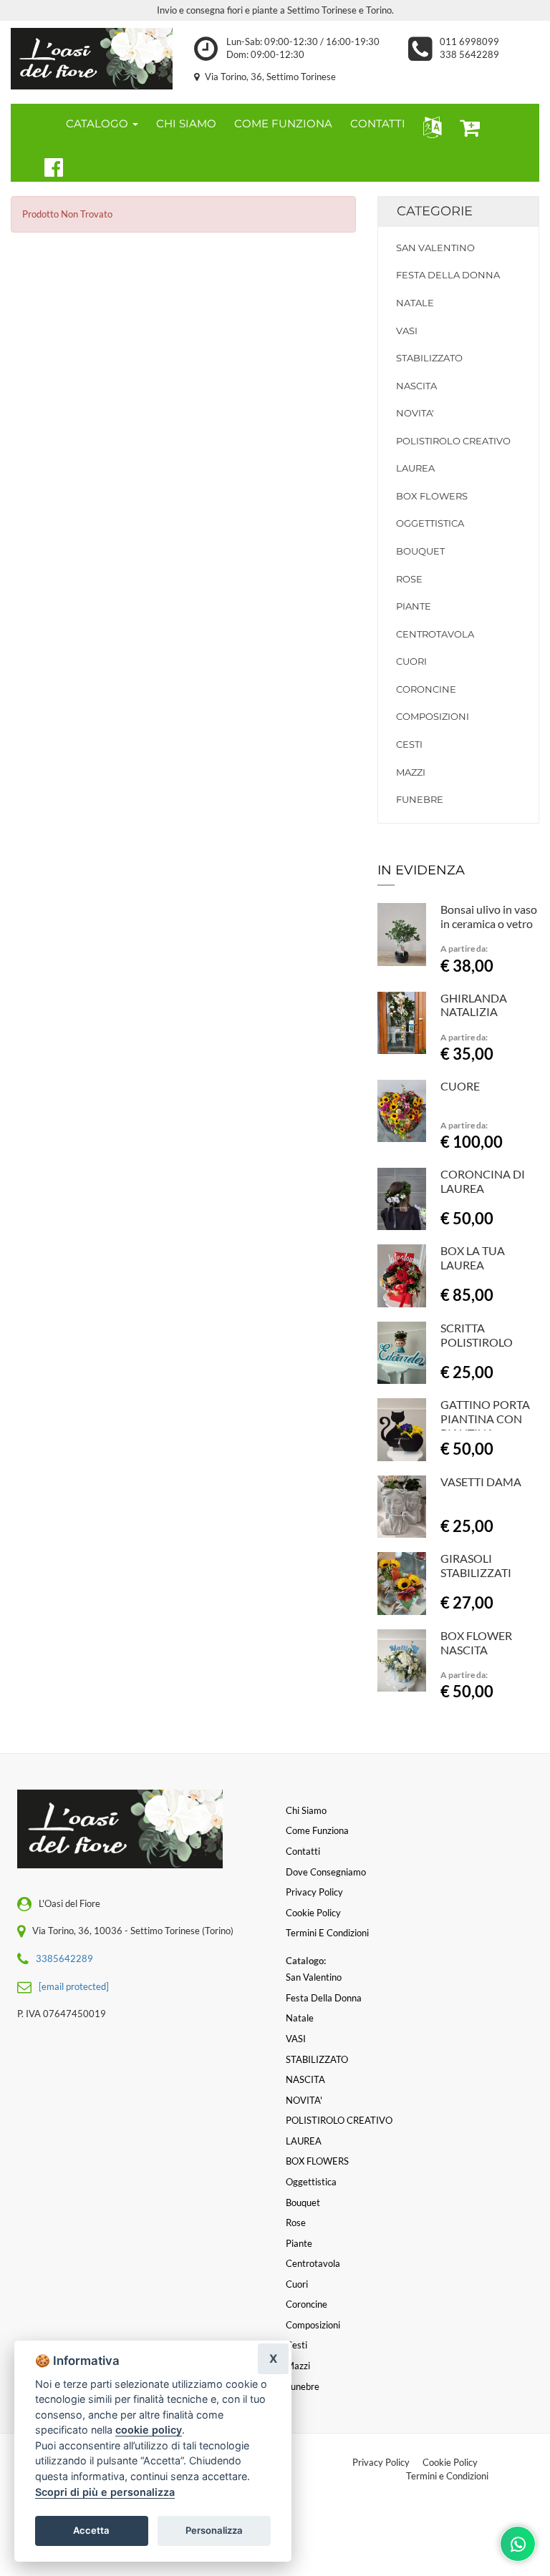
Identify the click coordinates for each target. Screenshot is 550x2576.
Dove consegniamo (326, 1872)
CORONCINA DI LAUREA (483, 1181)
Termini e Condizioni (447, 2476)
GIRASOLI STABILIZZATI (476, 1565)
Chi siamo (306, 1810)
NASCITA (416, 386)
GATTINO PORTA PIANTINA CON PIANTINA (485, 1419)
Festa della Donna (448, 275)
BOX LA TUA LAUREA (473, 1258)
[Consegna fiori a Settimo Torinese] (92, 59)
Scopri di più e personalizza (105, 2492)
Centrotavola (435, 634)
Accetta (91, 2530)
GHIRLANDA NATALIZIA (474, 1005)
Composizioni (433, 716)
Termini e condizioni (327, 1933)
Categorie (435, 211)
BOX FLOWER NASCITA (476, 1643)
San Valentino (435, 248)
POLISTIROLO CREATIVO (453, 441)
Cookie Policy (450, 2462)
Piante (414, 606)
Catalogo (98, 123)
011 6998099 (469, 42)
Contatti (303, 1851)
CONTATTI (378, 123)
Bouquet (420, 551)
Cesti (409, 744)
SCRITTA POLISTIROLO (477, 1335)
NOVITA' (415, 413)
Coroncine (426, 689)
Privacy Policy (381, 2462)
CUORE (460, 1086)
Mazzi (411, 772)
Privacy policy (314, 1892)
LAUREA (415, 468)
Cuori (411, 661)
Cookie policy (313, 1913)
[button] (429, 126)
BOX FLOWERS (432, 496)
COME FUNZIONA (283, 123)
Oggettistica (430, 523)
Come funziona (317, 1830)
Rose (409, 579)
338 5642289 (469, 54)
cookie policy (149, 2430)
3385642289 (64, 1958)
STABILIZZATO (429, 358)
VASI (407, 331)
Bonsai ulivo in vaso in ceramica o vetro (489, 916)
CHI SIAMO (186, 123)
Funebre (420, 799)
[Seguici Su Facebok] (48, 165)
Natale (415, 303)
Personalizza (214, 2530)
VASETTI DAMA (481, 1482)
